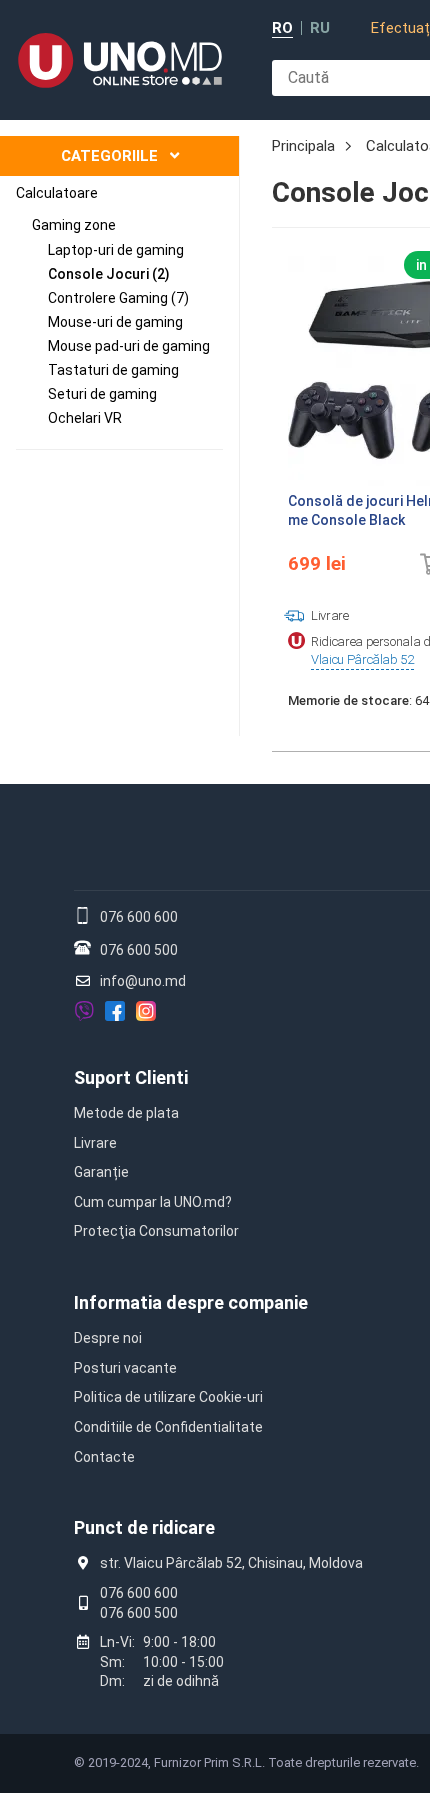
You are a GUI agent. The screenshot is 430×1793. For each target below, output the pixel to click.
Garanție (101, 1172)
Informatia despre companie (191, 1302)
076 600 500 (139, 950)
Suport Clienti (131, 1077)
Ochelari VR (85, 418)
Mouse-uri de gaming (115, 322)
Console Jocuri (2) (109, 274)
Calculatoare (57, 193)
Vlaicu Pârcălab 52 (362, 659)
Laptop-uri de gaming (116, 250)
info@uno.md (143, 981)
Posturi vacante (125, 1368)
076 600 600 (139, 917)
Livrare (95, 1143)
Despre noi (108, 1338)
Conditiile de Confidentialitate (168, 1427)
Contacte (104, 1457)
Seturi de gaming (102, 394)
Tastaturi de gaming (113, 370)
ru (320, 28)
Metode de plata (126, 1113)
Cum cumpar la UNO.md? (153, 1202)
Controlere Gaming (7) (118, 298)
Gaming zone (74, 225)
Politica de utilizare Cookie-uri (168, 1397)
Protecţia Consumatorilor (156, 1231)
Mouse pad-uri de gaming (129, 346)
